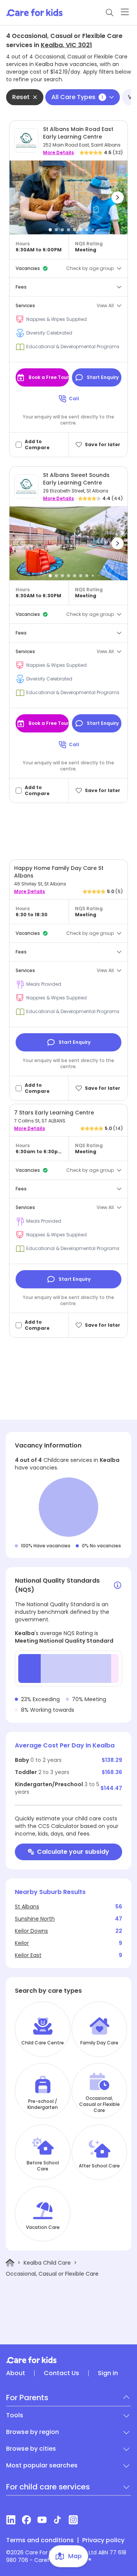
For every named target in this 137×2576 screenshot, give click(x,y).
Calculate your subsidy (73, 1852)
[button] (19, 197)
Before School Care (43, 2166)
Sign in (108, 2373)
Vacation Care (43, 2227)
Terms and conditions (40, 2540)
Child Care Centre (43, 2043)
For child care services (48, 2487)
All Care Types (77, 97)
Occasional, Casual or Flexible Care (100, 2104)
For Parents (27, 2398)
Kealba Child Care (47, 2263)
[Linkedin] (11, 2520)
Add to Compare (37, 445)
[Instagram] (73, 2520)
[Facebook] (26, 2520)
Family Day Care (99, 2043)
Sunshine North (35, 1919)
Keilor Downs (31, 1931)
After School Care (99, 2166)
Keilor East (28, 1955)
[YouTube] (42, 2520)
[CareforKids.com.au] (68, 2360)
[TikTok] (58, 2520)
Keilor (22, 1943)
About (16, 2373)
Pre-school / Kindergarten (43, 2104)
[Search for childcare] (110, 13)
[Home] (10, 2263)
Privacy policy (103, 2540)
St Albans (27, 1907)
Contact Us (61, 2373)
